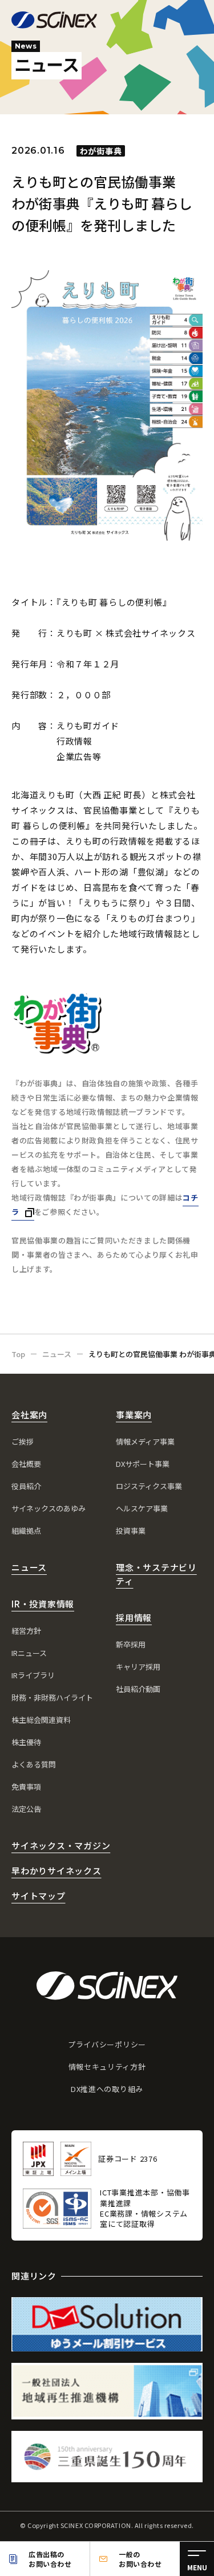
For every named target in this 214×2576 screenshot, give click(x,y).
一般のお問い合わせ (140, 2559)
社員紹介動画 (138, 1689)
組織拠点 (26, 1531)
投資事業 (131, 1531)
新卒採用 (131, 1644)
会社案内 (29, 1415)
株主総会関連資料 (41, 1720)
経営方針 (26, 1631)
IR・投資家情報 (43, 1604)
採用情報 (134, 1617)
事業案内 (134, 1415)
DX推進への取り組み (107, 2089)
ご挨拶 (23, 1441)
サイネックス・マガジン (61, 1845)
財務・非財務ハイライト (52, 1697)
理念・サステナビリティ (156, 1574)
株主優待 (26, 1742)
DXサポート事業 (143, 1464)
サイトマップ (39, 1896)
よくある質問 (34, 1764)
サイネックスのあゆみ (49, 1508)
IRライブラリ (33, 1675)
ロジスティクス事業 (149, 1486)
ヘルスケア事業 (142, 1508)
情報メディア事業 (145, 1441)
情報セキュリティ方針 (107, 2067)
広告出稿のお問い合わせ (50, 2559)
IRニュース (29, 1653)
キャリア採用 (138, 1667)
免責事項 (26, 1787)
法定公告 (26, 1809)
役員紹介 (26, 1486)
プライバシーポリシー (107, 2044)
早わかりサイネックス (56, 1871)
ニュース (29, 1567)
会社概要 (26, 1464)
